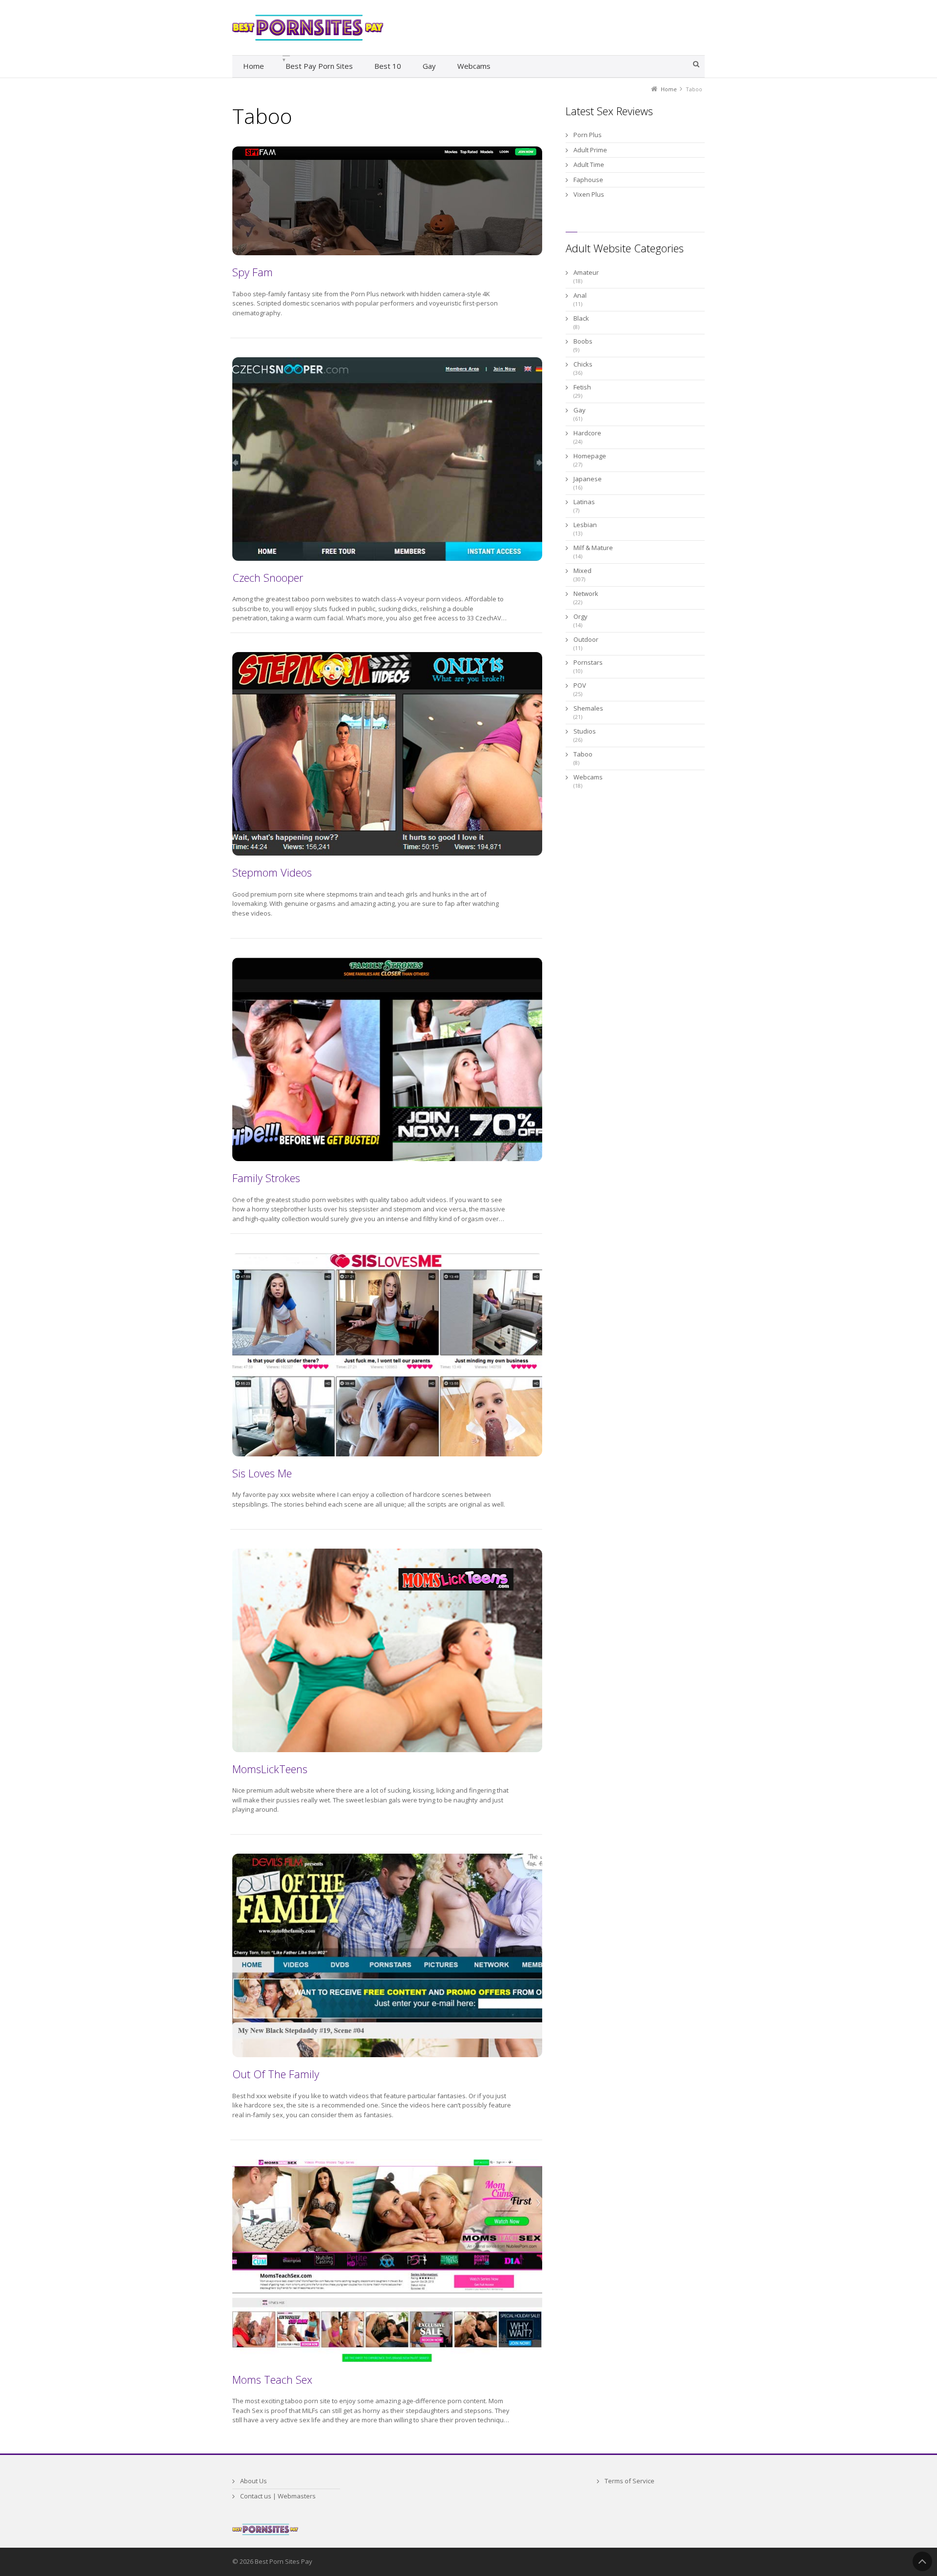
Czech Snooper (268, 577)
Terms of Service (630, 2481)
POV (580, 685)
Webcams (588, 777)
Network (586, 593)
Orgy (581, 616)
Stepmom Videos (272, 872)
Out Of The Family (276, 2074)
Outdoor (586, 639)
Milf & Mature (593, 548)
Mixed (582, 571)
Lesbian (585, 525)
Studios (585, 731)
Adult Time (589, 164)
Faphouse (588, 180)
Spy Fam (253, 272)
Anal (580, 295)
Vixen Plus (589, 194)
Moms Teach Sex (272, 2379)
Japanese (588, 479)
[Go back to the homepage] (308, 28)
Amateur (586, 272)
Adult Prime (590, 150)
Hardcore (587, 433)
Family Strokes (266, 1178)
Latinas (584, 502)
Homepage (590, 456)
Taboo (583, 754)
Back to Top (922, 2561)
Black (581, 318)
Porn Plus (588, 135)
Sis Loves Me (262, 1473)
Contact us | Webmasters (278, 2496)
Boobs (583, 341)
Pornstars (588, 662)
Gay (580, 410)
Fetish (582, 387)
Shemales (588, 708)
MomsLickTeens (270, 1769)
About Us (254, 2481)
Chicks (583, 364)
